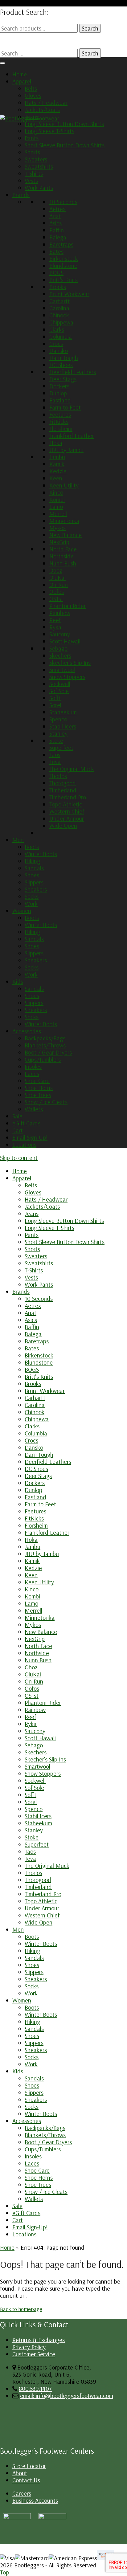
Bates (56, 251)
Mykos (57, 528)
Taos (55, 755)
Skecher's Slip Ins (70, 662)
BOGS (56, 273)
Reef (55, 620)
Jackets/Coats (42, 110)
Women (22, 910)
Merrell (58, 514)
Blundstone (63, 265)
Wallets (34, 1109)
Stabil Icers (63, 726)
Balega (58, 237)
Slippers (34, 882)
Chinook (59, 315)
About (20, 2473)
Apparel (22, 81)
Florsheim (61, 429)
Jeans (32, 117)
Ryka (55, 627)
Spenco (58, 719)
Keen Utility (64, 485)
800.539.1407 (35, 2388)
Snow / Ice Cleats (46, 1102)
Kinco (56, 492)
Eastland (60, 400)
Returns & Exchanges (39, 2340)
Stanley (58, 733)
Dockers (59, 386)
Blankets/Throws (45, 1045)
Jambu (57, 457)
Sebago (58, 648)
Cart (18, 1130)
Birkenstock (64, 258)
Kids (18, 981)
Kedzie (58, 471)
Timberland (63, 790)
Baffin (57, 230)
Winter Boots (41, 854)
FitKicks (59, 421)
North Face (63, 549)
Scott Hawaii (65, 641)
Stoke (56, 740)
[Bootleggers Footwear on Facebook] (52, 2517)
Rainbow (60, 613)
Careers (22, 2493)
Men (18, 840)
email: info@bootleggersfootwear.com (67, 2396)
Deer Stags (63, 379)
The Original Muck (72, 769)
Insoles (33, 1066)
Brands (21, 195)
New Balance (66, 535)
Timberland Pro (68, 797)
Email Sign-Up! (30, 1137)
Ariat (55, 216)
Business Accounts (35, 2500)
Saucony (60, 634)
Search (90, 28)
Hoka (56, 443)
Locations (24, 1144)
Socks (32, 896)
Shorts (32, 152)
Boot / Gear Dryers (48, 1052)
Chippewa (61, 322)
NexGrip (59, 542)
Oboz (56, 570)
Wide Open (63, 825)
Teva (55, 762)
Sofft (55, 698)
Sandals (34, 868)
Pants (32, 138)
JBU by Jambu (66, 450)
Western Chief (67, 811)
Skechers (60, 655)
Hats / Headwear (46, 102)
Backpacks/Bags (45, 1038)
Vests (31, 180)
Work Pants (39, 188)
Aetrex (57, 209)
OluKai (57, 577)
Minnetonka (64, 521)
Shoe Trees (38, 1095)
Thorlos (58, 776)
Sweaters (36, 159)
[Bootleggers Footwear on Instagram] (17, 2517)
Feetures (60, 414)
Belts (31, 88)
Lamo (56, 506)
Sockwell (60, 684)
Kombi (57, 499)
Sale (17, 1116)
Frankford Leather (72, 436)
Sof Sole (59, 691)
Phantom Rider (68, 606)
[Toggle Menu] (2, 63)
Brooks (58, 287)
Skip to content (19, 1158)
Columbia (61, 336)
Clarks (57, 329)
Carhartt (60, 301)
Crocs (56, 343)
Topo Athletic (66, 804)
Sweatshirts (39, 166)
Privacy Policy (29, 2347)
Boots (32, 847)
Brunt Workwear (69, 294)
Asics (55, 223)
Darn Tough (64, 358)
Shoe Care (37, 1081)
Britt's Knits (63, 280)
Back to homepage (21, 2309)
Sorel (55, 705)
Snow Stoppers (67, 677)
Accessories (27, 1031)
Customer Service (34, 2354)
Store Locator (29, 2466)
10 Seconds (63, 202)
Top (4, 2572)
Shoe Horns (39, 1088)
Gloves (33, 95)
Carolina (59, 308)
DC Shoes (61, 365)
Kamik (57, 464)
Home (20, 74)
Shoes (32, 875)
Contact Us (26, 2480)
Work (31, 903)
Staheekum (63, 712)
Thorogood (63, 783)
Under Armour (67, 818)
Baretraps (61, 244)
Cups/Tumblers (43, 1059)
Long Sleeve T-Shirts (49, 131)
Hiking (32, 861)
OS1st (56, 599)
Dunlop (58, 393)
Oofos (57, 592)
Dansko (59, 351)
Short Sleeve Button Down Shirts (65, 145)
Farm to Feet (65, 407)
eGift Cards (26, 1123)
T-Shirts (34, 173)
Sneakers (36, 889)
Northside (61, 556)
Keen (56, 478)
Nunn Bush (63, 563)
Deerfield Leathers (73, 372)
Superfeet (61, 747)
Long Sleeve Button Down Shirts (64, 124)
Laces (32, 1074)
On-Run (59, 584)
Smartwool (62, 670)
